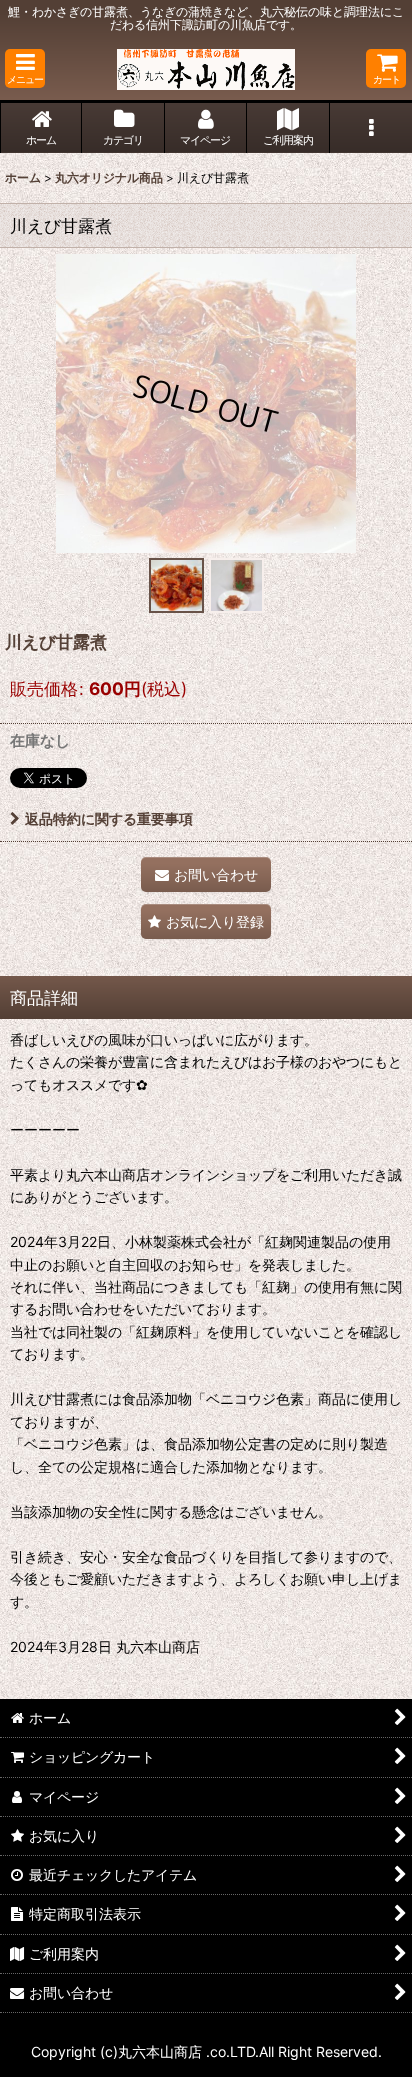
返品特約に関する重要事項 (109, 818)
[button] (25, 68)
